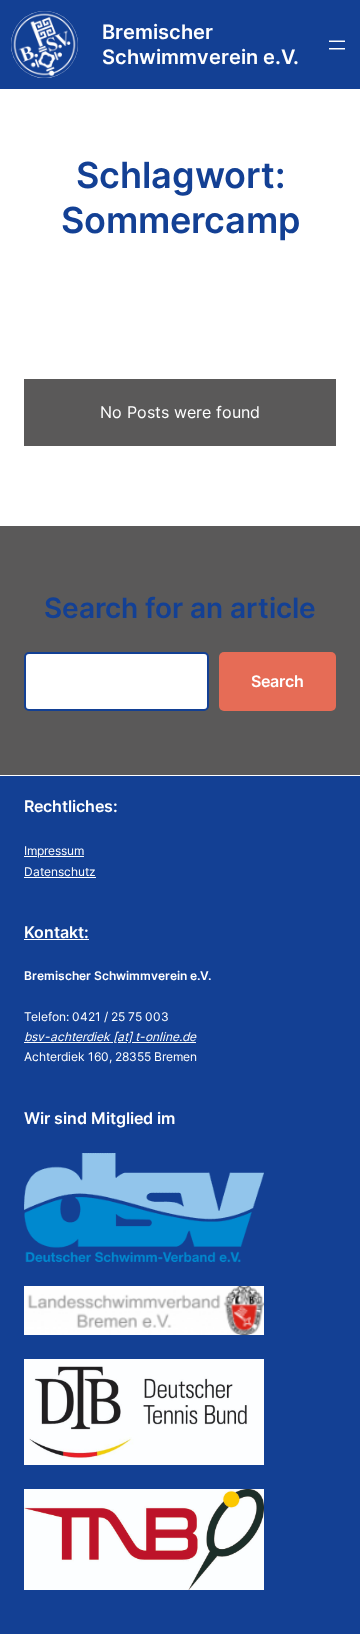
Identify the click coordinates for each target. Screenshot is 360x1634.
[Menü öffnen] (337, 45)
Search (277, 681)
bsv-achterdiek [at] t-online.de (110, 1036)
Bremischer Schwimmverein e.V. (200, 44)
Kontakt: (56, 932)
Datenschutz (60, 871)
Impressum (54, 850)
